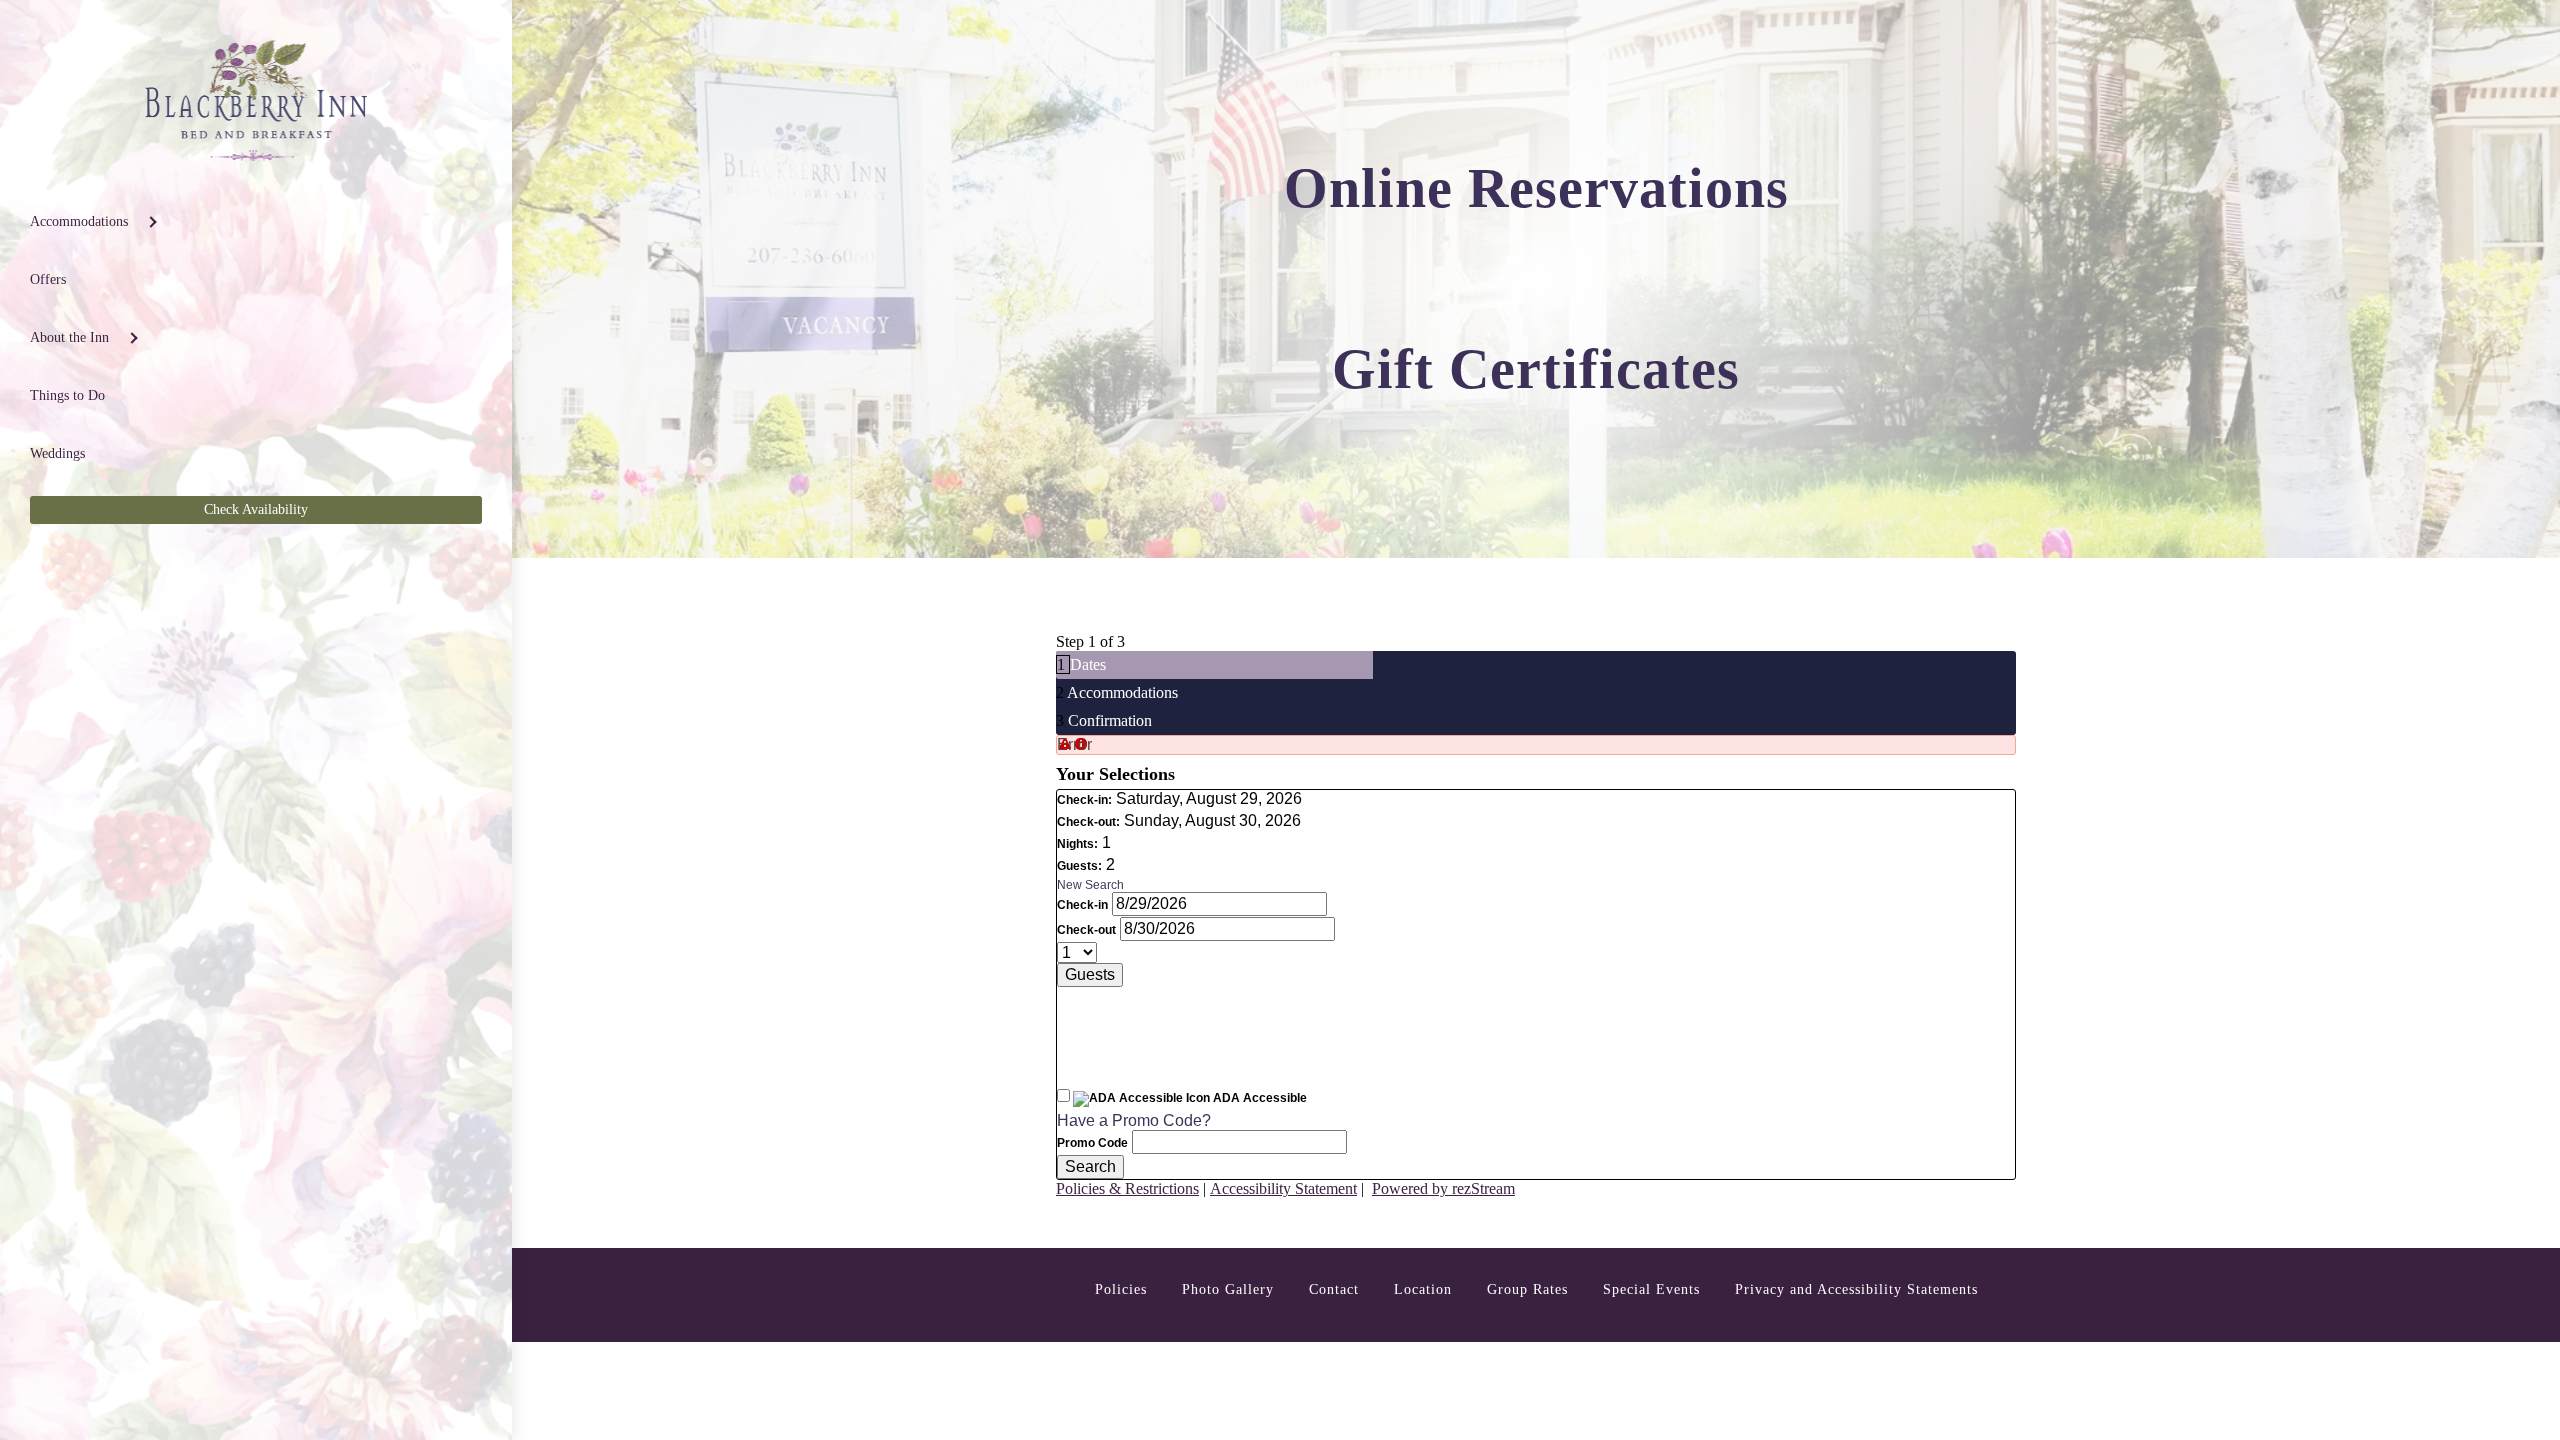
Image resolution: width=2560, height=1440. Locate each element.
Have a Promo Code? (1134, 1120)
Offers (48, 279)
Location (1423, 1289)
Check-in (1082, 905)
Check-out (1086, 930)
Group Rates (1527, 1289)
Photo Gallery (1228, 1289)
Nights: (1077, 844)
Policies (1121, 1289)
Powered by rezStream (1443, 1188)
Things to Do (67, 395)
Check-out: (1088, 822)
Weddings (57, 453)
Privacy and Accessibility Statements (1856, 1289)
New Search (1090, 885)
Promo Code (1092, 1143)
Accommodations (79, 221)
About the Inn (69, 337)
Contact (1334, 1289)
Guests (1090, 974)
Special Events (1651, 1289)
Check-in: (1084, 800)
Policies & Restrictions (1127, 1188)
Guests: (1079, 866)
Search (1090, 1166)
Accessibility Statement (1283, 1188)
